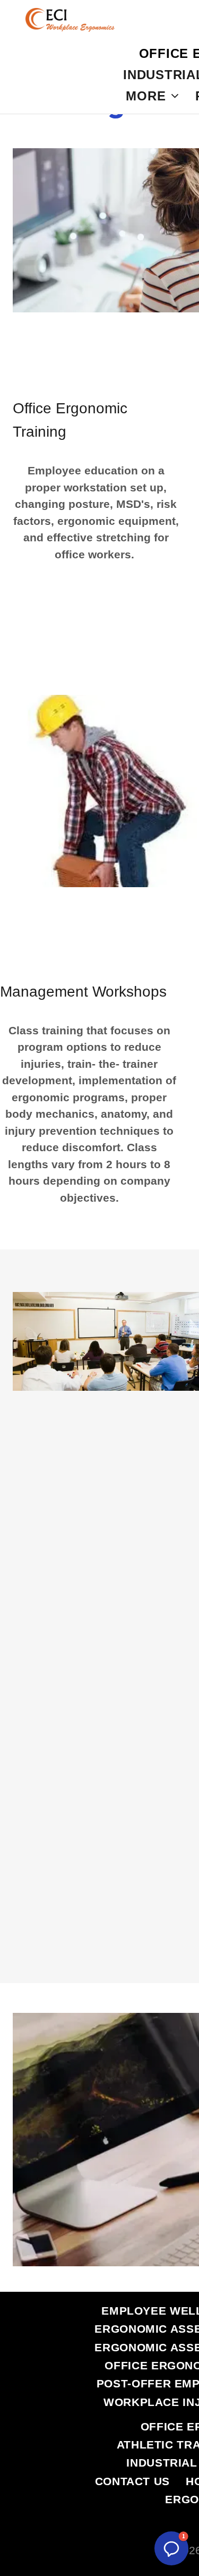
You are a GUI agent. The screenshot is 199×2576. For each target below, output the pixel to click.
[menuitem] (152, 96)
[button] (171, 2548)
